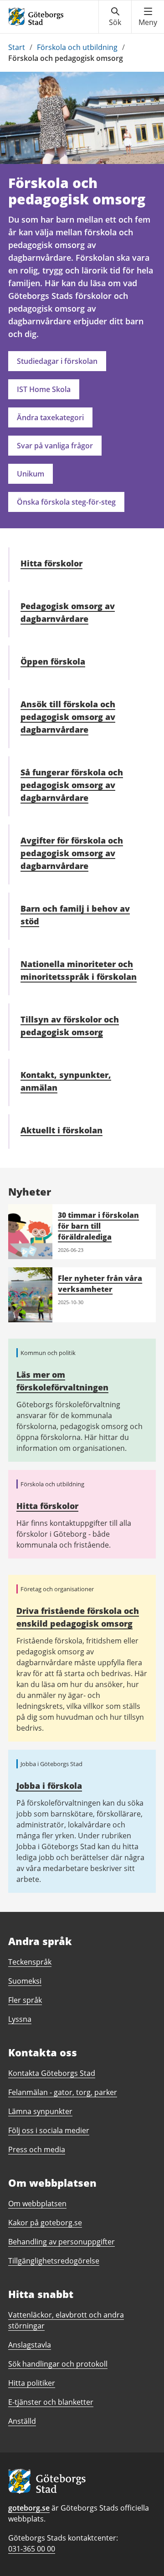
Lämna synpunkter (40, 2111)
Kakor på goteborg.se (45, 2223)
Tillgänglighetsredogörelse (54, 2261)
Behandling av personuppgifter (61, 2242)
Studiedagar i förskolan (57, 361)
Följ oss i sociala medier (49, 2130)
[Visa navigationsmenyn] (148, 17)
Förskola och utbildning (77, 47)
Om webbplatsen (37, 2204)
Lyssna (20, 2019)
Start (17, 47)
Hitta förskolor (47, 1506)
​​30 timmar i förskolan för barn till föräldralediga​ (98, 1226)
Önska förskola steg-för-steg (66, 502)
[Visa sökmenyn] (115, 17)
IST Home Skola (44, 389)
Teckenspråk (30, 1962)
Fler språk (25, 2000)
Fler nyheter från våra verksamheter (100, 1284)
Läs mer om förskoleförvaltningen (62, 1381)
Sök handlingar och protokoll (58, 2364)
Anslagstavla (30, 2345)
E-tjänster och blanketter (51, 2402)
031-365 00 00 (32, 2549)
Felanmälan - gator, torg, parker (63, 2092)
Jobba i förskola (49, 1786)
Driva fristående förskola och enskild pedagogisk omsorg (78, 1617)
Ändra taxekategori (50, 417)
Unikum (31, 474)
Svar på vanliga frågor (55, 446)
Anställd (22, 2421)
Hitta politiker (32, 2383)
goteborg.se (29, 2508)
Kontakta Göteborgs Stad (52, 2073)
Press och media (37, 2149)
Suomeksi (25, 1981)
